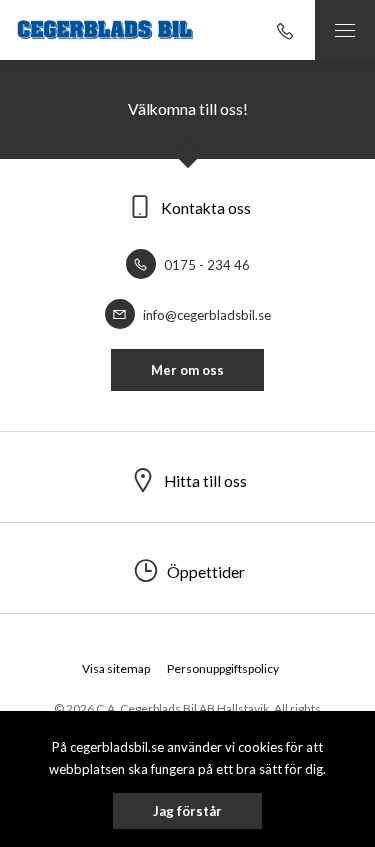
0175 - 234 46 (205, 265)
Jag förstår (187, 811)
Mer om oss (187, 370)
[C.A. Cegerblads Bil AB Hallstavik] (105, 30)
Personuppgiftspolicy (223, 668)
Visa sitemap (116, 668)
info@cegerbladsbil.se (205, 315)
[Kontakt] (285, 30)
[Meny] (345, 30)
